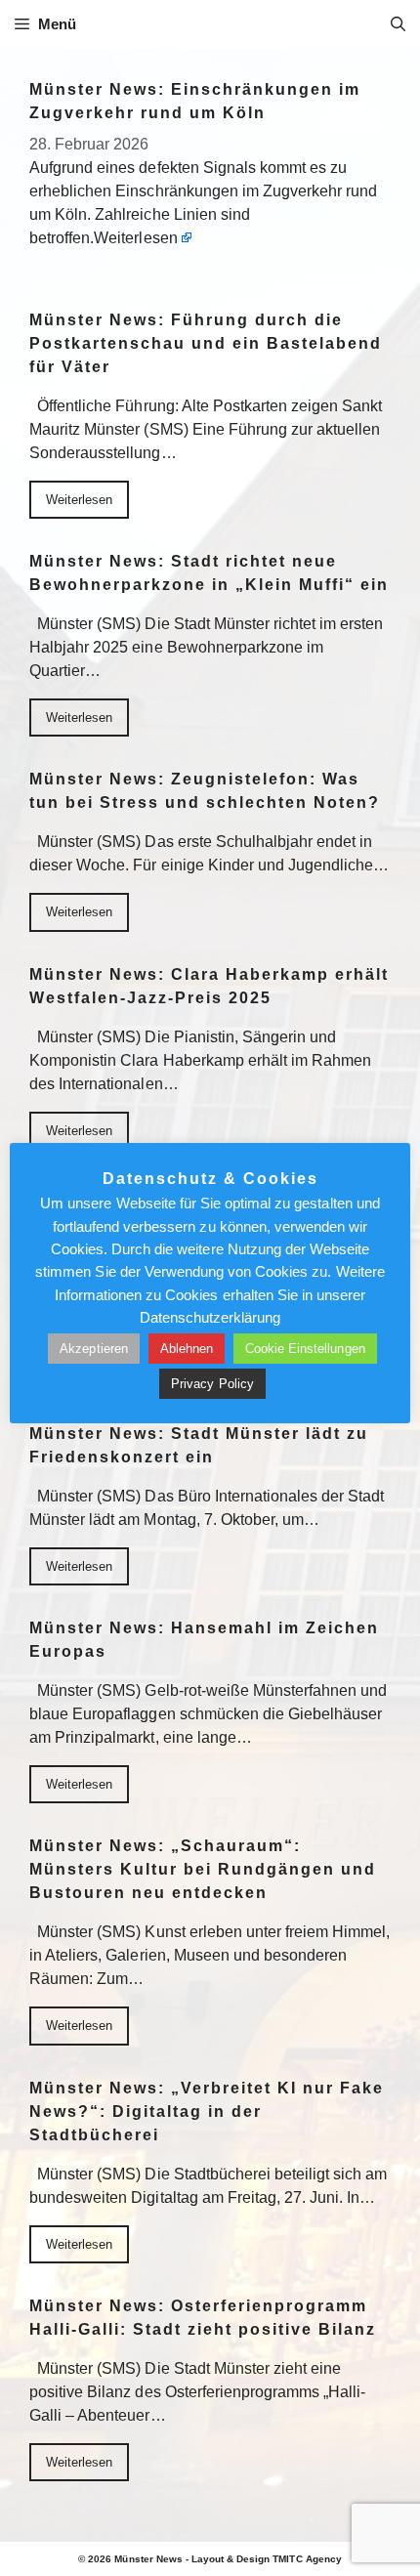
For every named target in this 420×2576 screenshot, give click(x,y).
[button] (398, 24)
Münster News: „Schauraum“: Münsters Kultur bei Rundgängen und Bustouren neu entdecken (203, 1869)
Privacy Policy (212, 1384)
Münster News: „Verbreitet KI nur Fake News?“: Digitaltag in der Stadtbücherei (207, 2111)
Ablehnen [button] (187, 1349)
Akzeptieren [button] (93, 1349)
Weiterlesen (135, 238)
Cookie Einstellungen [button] (305, 1349)
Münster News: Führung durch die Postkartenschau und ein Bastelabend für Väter (206, 343)
